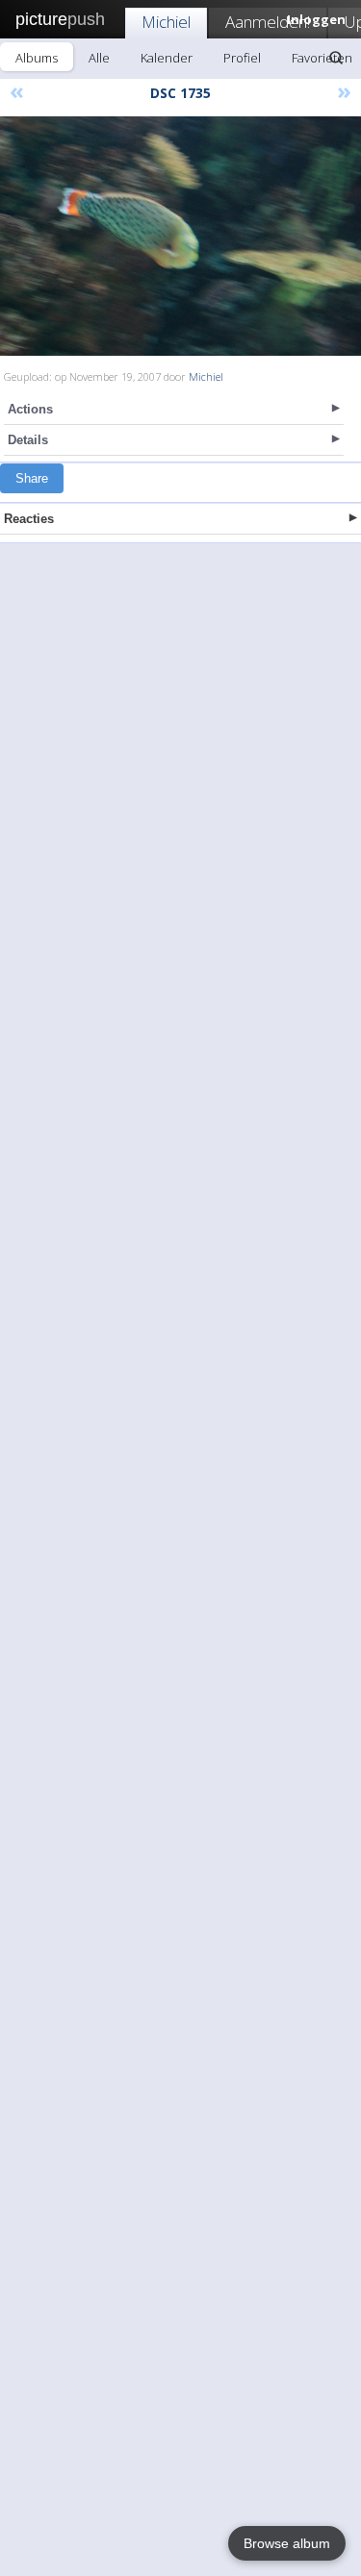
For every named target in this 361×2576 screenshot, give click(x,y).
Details (28, 440)
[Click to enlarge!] (180, 236)
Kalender (167, 58)
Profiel (242, 58)
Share (32, 478)
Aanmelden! (268, 22)
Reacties (29, 519)
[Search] (336, 58)
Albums (37, 58)
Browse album (287, 2543)
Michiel (166, 22)
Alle (99, 58)
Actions (30, 409)
